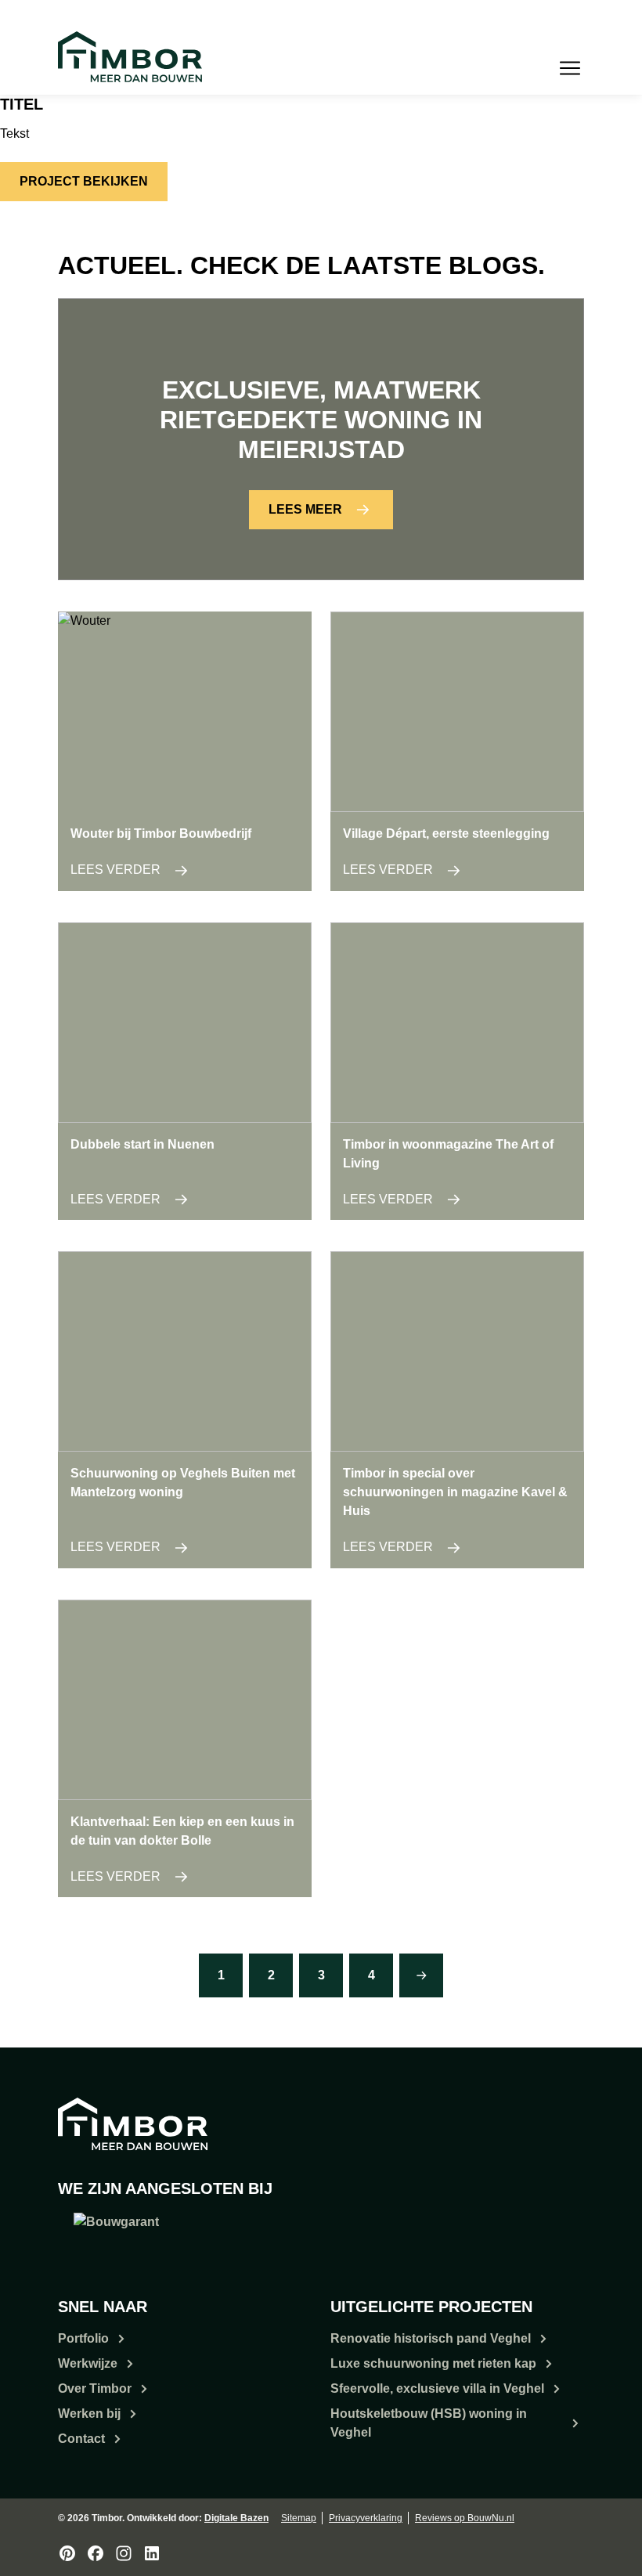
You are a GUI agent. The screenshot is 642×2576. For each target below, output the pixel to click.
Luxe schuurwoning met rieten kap (433, 2363)
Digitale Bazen (236, 2518)
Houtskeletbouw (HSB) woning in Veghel (429, 2423)
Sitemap (299, 2518)
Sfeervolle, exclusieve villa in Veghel (437, 2388)
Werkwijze (88, 2363)
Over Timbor (95, 2388)
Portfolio (83, 2338)
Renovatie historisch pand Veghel (431, 2338)
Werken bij (89, 2414)
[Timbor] (130, 57)
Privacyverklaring (366, 2518)
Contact (81, 2439)
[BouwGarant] (116, 2234)
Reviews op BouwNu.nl (465, 2518)
